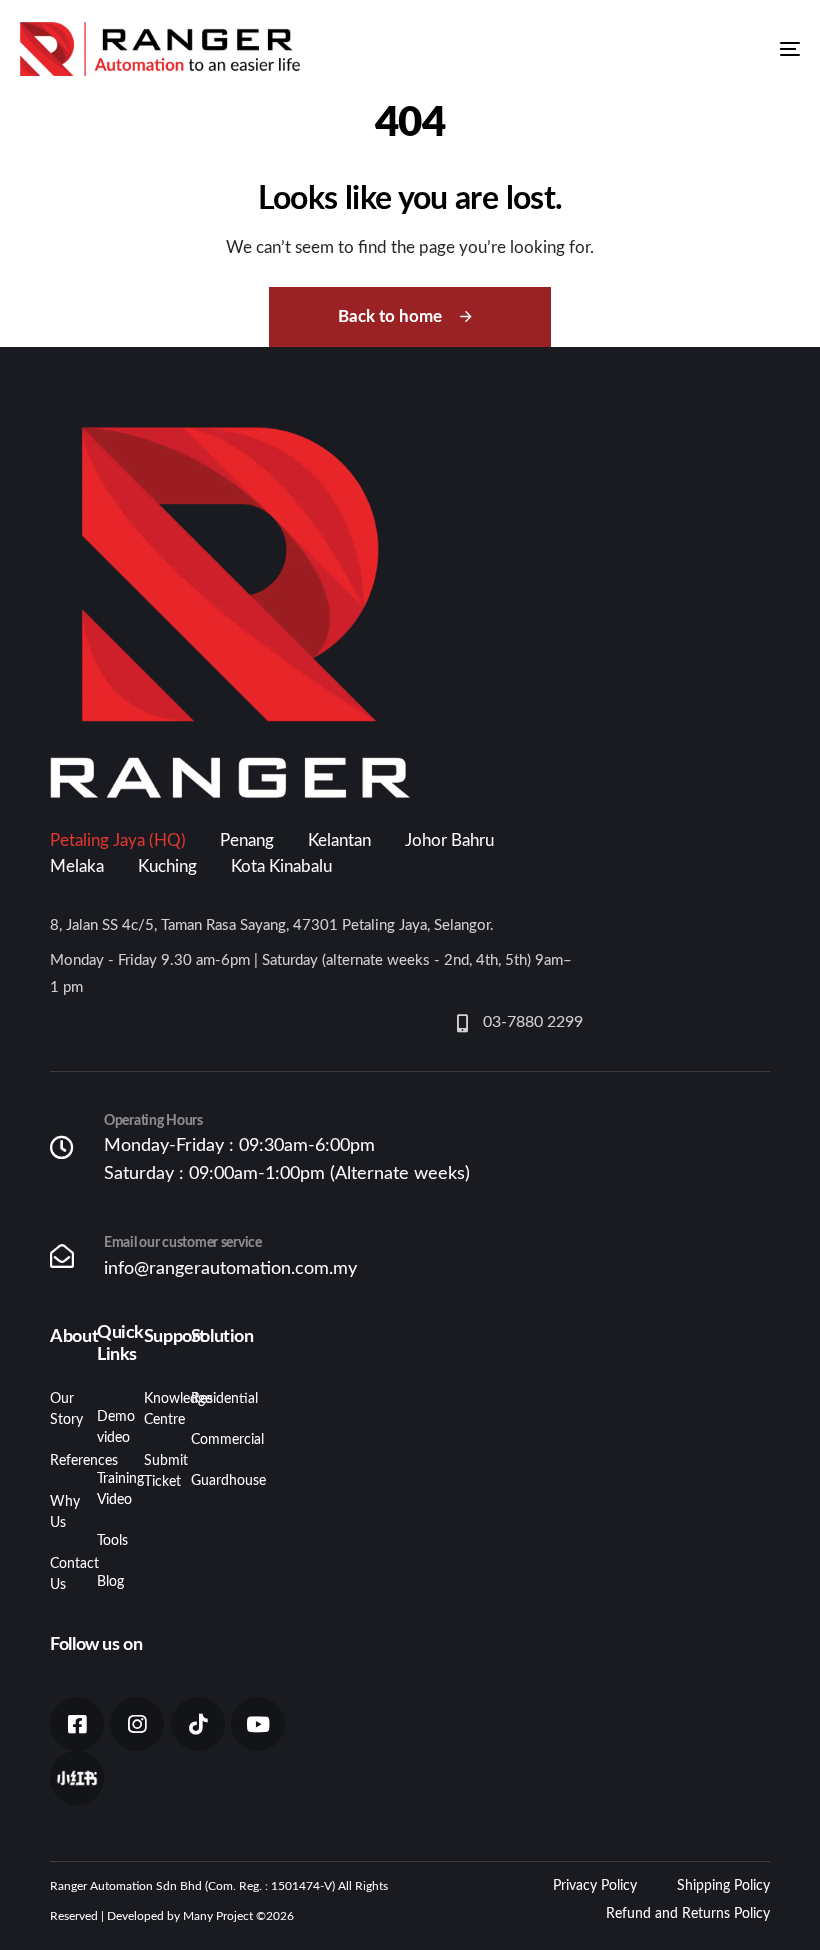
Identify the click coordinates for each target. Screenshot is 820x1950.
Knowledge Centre (152, 1409)
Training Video (105, 1489)
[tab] (118, 841)
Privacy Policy (595, 1886)
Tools (105, 1541)
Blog (105, 1582)
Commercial (199, 1440)
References (58, 1461)
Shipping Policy (723, 1886)
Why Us (58, 1512)
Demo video (105, 1427)
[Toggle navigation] (670, 49)
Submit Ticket (152, 1471)
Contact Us (58, 1574)
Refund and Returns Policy (688, 1914)
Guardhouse (199, 1481)
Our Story (58, 1409)
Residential (199, 1399)
